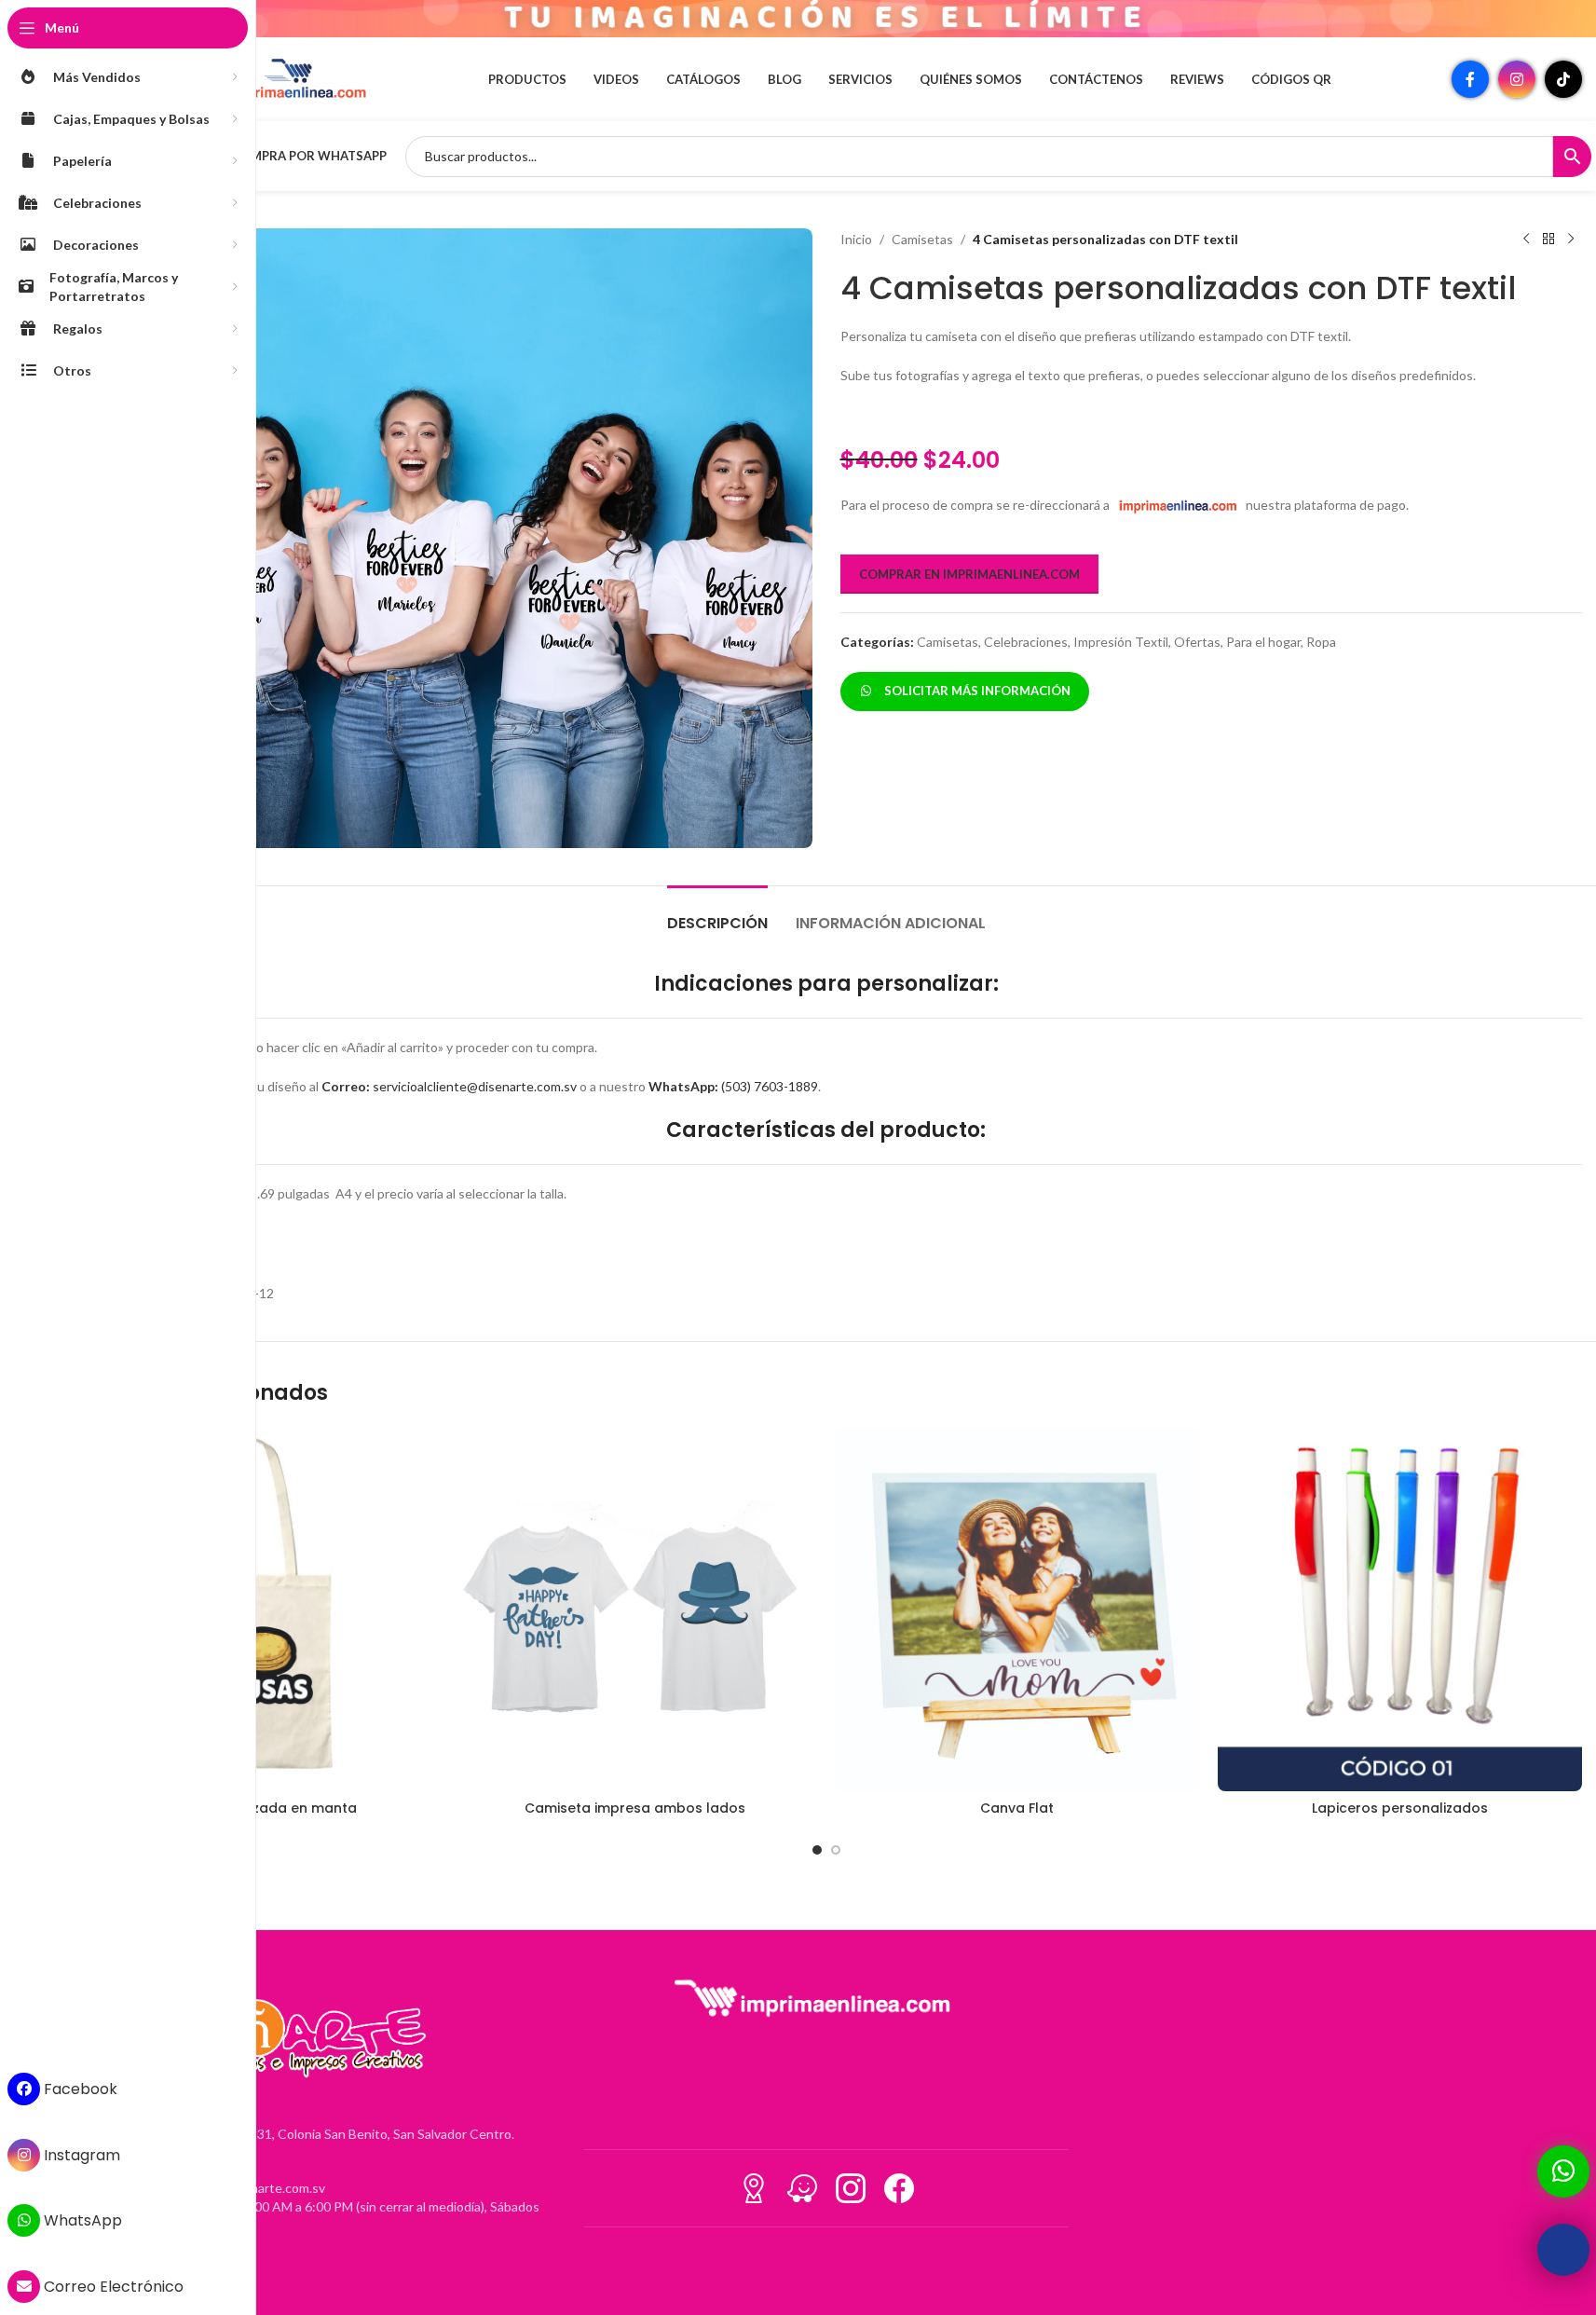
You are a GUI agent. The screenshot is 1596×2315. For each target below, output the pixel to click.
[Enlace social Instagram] (1517, 79)
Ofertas (1197, 642)
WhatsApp (81, 2220)
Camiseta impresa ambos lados (635, 1808)
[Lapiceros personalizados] (1400, 1609)
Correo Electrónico (112, 2287)
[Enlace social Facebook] (1470, 79)
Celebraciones (1026, 642)
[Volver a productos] (1548, 240)
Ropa (1321, 642)
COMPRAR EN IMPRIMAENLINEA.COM (969, 574)
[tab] (717, 914)
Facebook (79, 2089)
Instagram (80, 2155)
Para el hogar (1263, 642)
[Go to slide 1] (817, 1850)
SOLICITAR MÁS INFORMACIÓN (975, 691)
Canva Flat (1017, 1808)
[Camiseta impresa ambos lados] (635, 1609)
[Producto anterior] (1526, 240)
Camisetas (922, 239)
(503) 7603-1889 (733, 1086)
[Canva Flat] (1018, 1609)
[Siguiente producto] (1571, 240)
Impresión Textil (1121, 642)
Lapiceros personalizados (1400, 1808)
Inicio (856, 239)
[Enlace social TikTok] (1563, 79)
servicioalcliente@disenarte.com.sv (449, 1086)
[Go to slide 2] (836, 1850)
